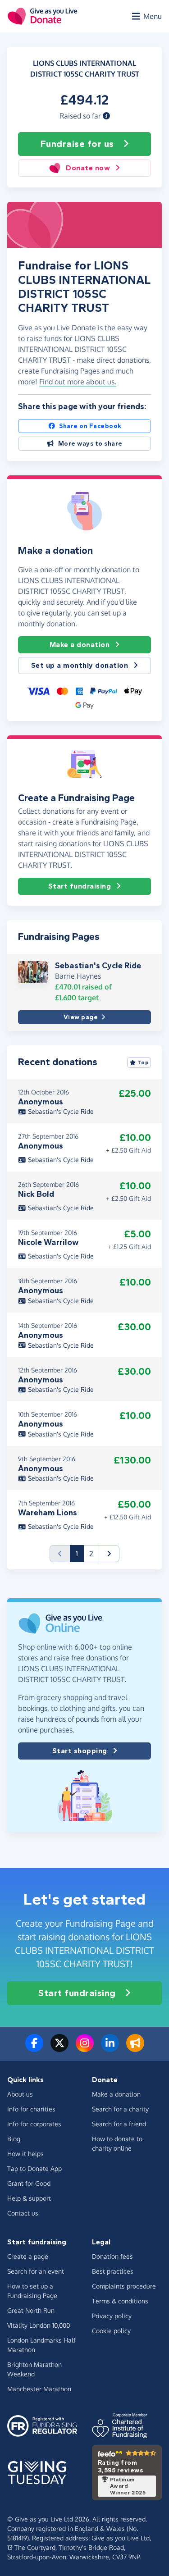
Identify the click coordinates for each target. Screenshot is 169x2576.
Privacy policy (112, 2316)
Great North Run (31, 2310)
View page (81, 1017)
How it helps (25, 2154)
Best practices (113, 2271)
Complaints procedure (124, 2286)
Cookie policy (111, 2331)
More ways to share (90, 444)
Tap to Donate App (34, 2168)
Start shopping (80, 1751)
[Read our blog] (135, 2048)
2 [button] (91, 1554)
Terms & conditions (120, 2301)
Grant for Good (29, 2183)
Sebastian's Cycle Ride (98, 966)
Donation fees (112, 2256)
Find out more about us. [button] (78, 382)
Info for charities (31, 2109)
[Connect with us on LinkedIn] (110, 2048)
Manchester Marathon (39, 2389)
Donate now (88, 168)
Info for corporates (34, 2124)
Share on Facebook (90, 426)
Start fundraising (80, 886)
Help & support (29, 2198)
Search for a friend (119, 2124)
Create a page (28, 2256)
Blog (14, 2139)
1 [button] (80, 1553)
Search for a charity (120, 2109)
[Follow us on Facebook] (34, 2048)
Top (144, 1062)
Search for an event (36, 2271)
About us (20, 2094)
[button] (106, 116)
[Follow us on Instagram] (85, 2048)
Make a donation (80, 645)
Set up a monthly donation (80, 665)
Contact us (23, 2213)
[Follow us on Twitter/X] (59, 2048)
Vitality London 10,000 (39, 2325)
